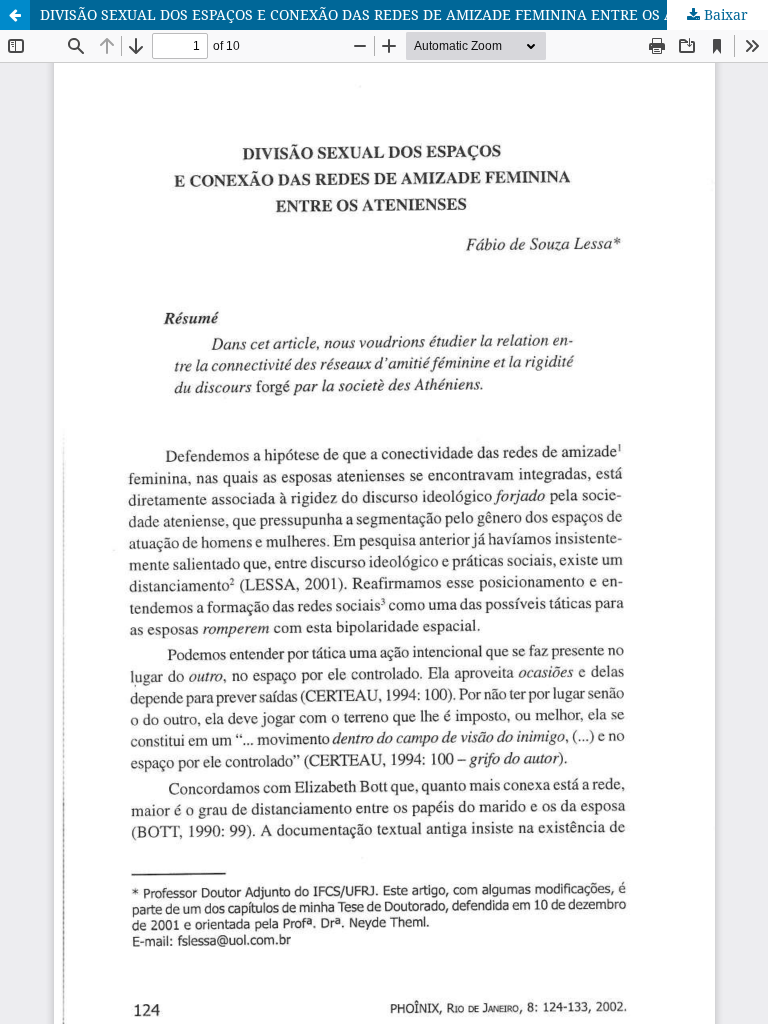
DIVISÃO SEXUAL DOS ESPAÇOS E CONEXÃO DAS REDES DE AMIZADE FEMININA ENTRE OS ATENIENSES (396, 14)
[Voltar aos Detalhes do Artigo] (15, 15)
